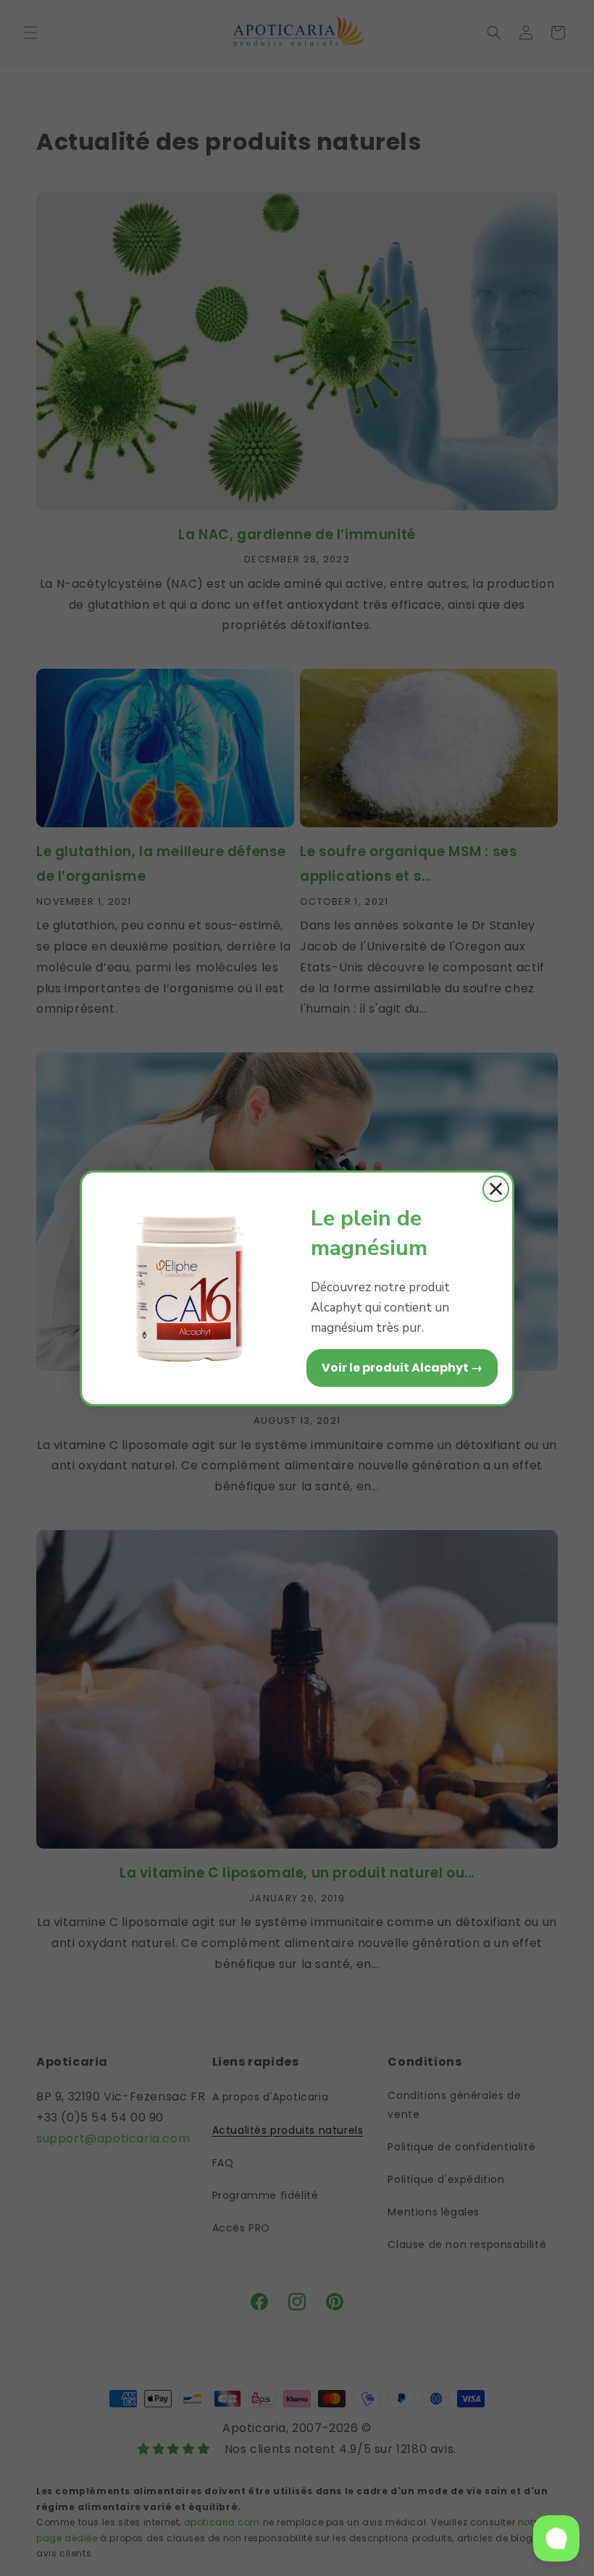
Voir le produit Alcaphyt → (402, 1368)
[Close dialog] (496, 1189)
